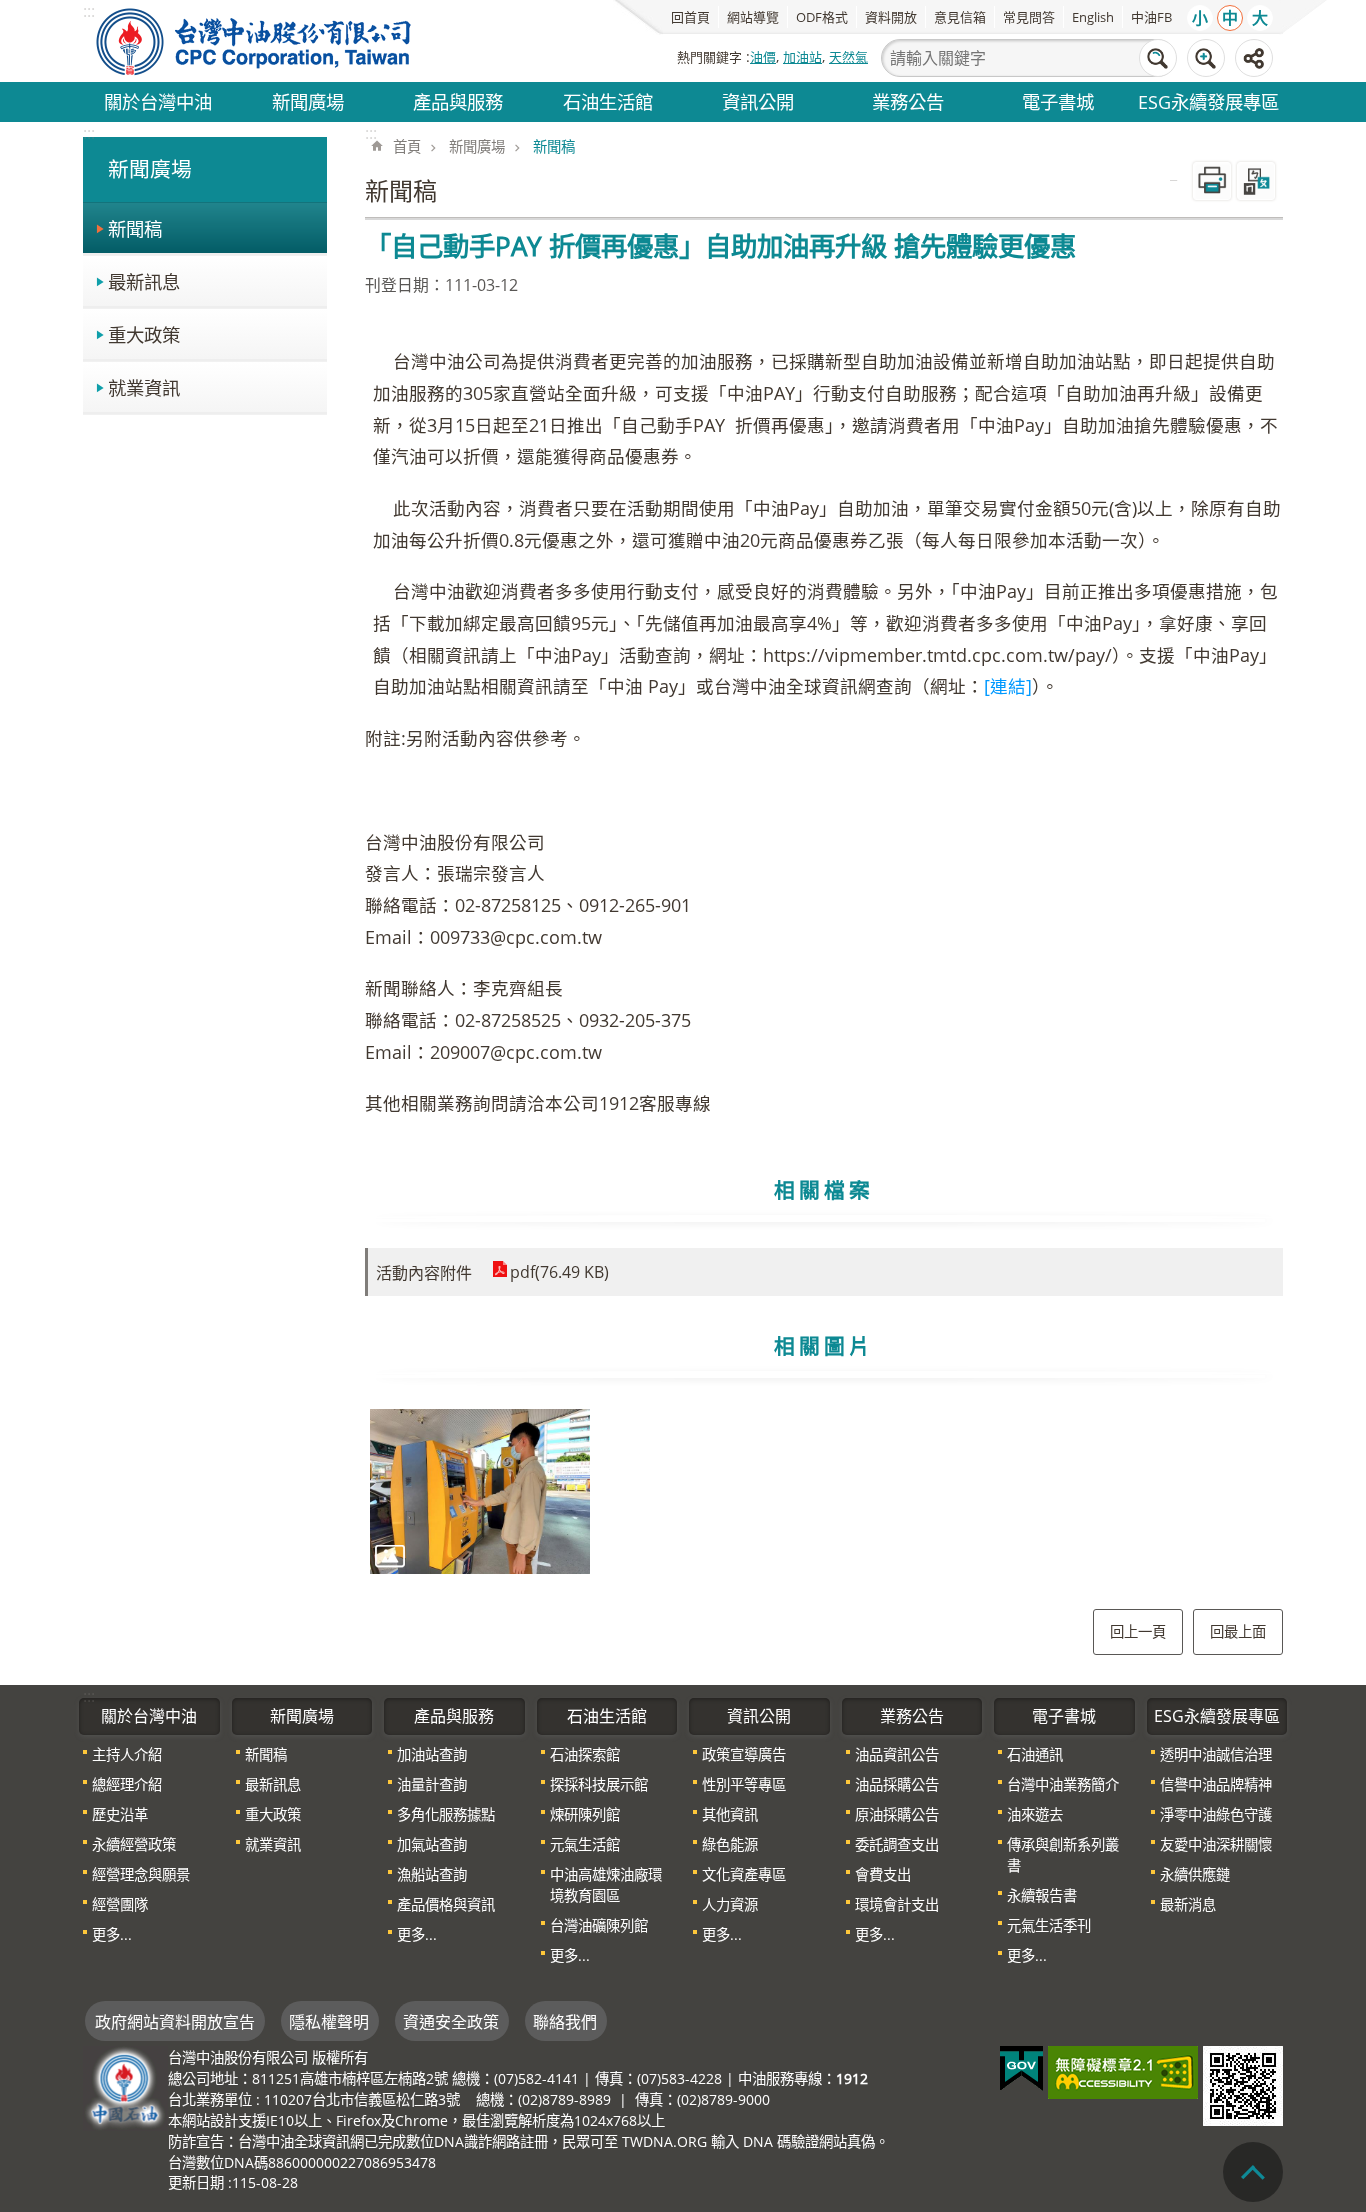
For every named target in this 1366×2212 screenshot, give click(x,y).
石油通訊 (1035, 1754)
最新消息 (1188, 1904)
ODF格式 (822, 17)
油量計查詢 (432, 1784)
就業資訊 (144, 387)
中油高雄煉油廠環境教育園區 (606, 1885)
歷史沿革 (120, 1814)
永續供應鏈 (1195, 1874)
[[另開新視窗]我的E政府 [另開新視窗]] (1021, 2069)
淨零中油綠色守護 (1216, 1814)
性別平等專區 (744, 1784)
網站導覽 (753, 17)
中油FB (1151, 17)
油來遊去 (1035, 1814)
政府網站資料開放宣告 (175, 2022)
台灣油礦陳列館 (599, 1925)
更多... (112, 1934)
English (1093, 17)
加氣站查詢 (432, 1844)
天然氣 (848, 57)
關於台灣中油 (158, 101)
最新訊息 (144, 281)
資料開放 (891, 17)
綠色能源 (730, 1844)
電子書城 (1058, 101)
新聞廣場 (308, 101)
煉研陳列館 (585, 1814)
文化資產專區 (744, 1874)
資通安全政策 (451, 2022)
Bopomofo (1256, 181)
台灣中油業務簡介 (1063, 1784)
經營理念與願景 (141, 1874)
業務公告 (908, 101)
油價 (763, 57)
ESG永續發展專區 (1208, 101)
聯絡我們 (565, 2022)
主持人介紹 (127, 1754)
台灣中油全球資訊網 (255, 41)
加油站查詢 (432, 1754)
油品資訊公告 (897, 1754)
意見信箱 (960, 17)
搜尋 (1158, 58)
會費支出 (883, 1874)
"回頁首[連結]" (1253, 2172)
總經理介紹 (127, 1784)
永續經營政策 (134, 1844)
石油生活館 (608, 101)
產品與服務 (458, 101)
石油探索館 (585, 1754)
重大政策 (144, 334)
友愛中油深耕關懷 (1216, 1844)
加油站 (802, 57)
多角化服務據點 (446, 1814)
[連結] (1008, 686)
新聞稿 (135, 228)
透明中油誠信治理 (1216, 1754)
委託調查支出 (897, 1844)
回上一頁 (1138, 1631)
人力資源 (730, 1904)
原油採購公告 (897, 1814)
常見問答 (1029, 17)
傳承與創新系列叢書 (1063, 1855)
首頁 (407, 146)
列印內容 (1212, 181)
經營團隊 (120, 1904)
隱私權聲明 (329, 2022)
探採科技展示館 (599, 1784)
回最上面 (1238, 1631)
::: (89, 133)
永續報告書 (1042, 1895)
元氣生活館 (585, 1844)
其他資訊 (730, 1814)
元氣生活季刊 (1049, 1925)
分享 (1254, 58)
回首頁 (690, 17)
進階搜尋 (1206, 58)
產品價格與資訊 (446, 1904)
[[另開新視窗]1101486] (480, 1491)
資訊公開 (758, 101)
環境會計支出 (897, 1904)
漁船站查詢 (432, 1874)
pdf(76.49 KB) (559, 1272)
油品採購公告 (897, 1784)
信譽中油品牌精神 (1216, 1784)
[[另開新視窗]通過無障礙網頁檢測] (1123, 2072)
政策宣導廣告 (744, 1754)
